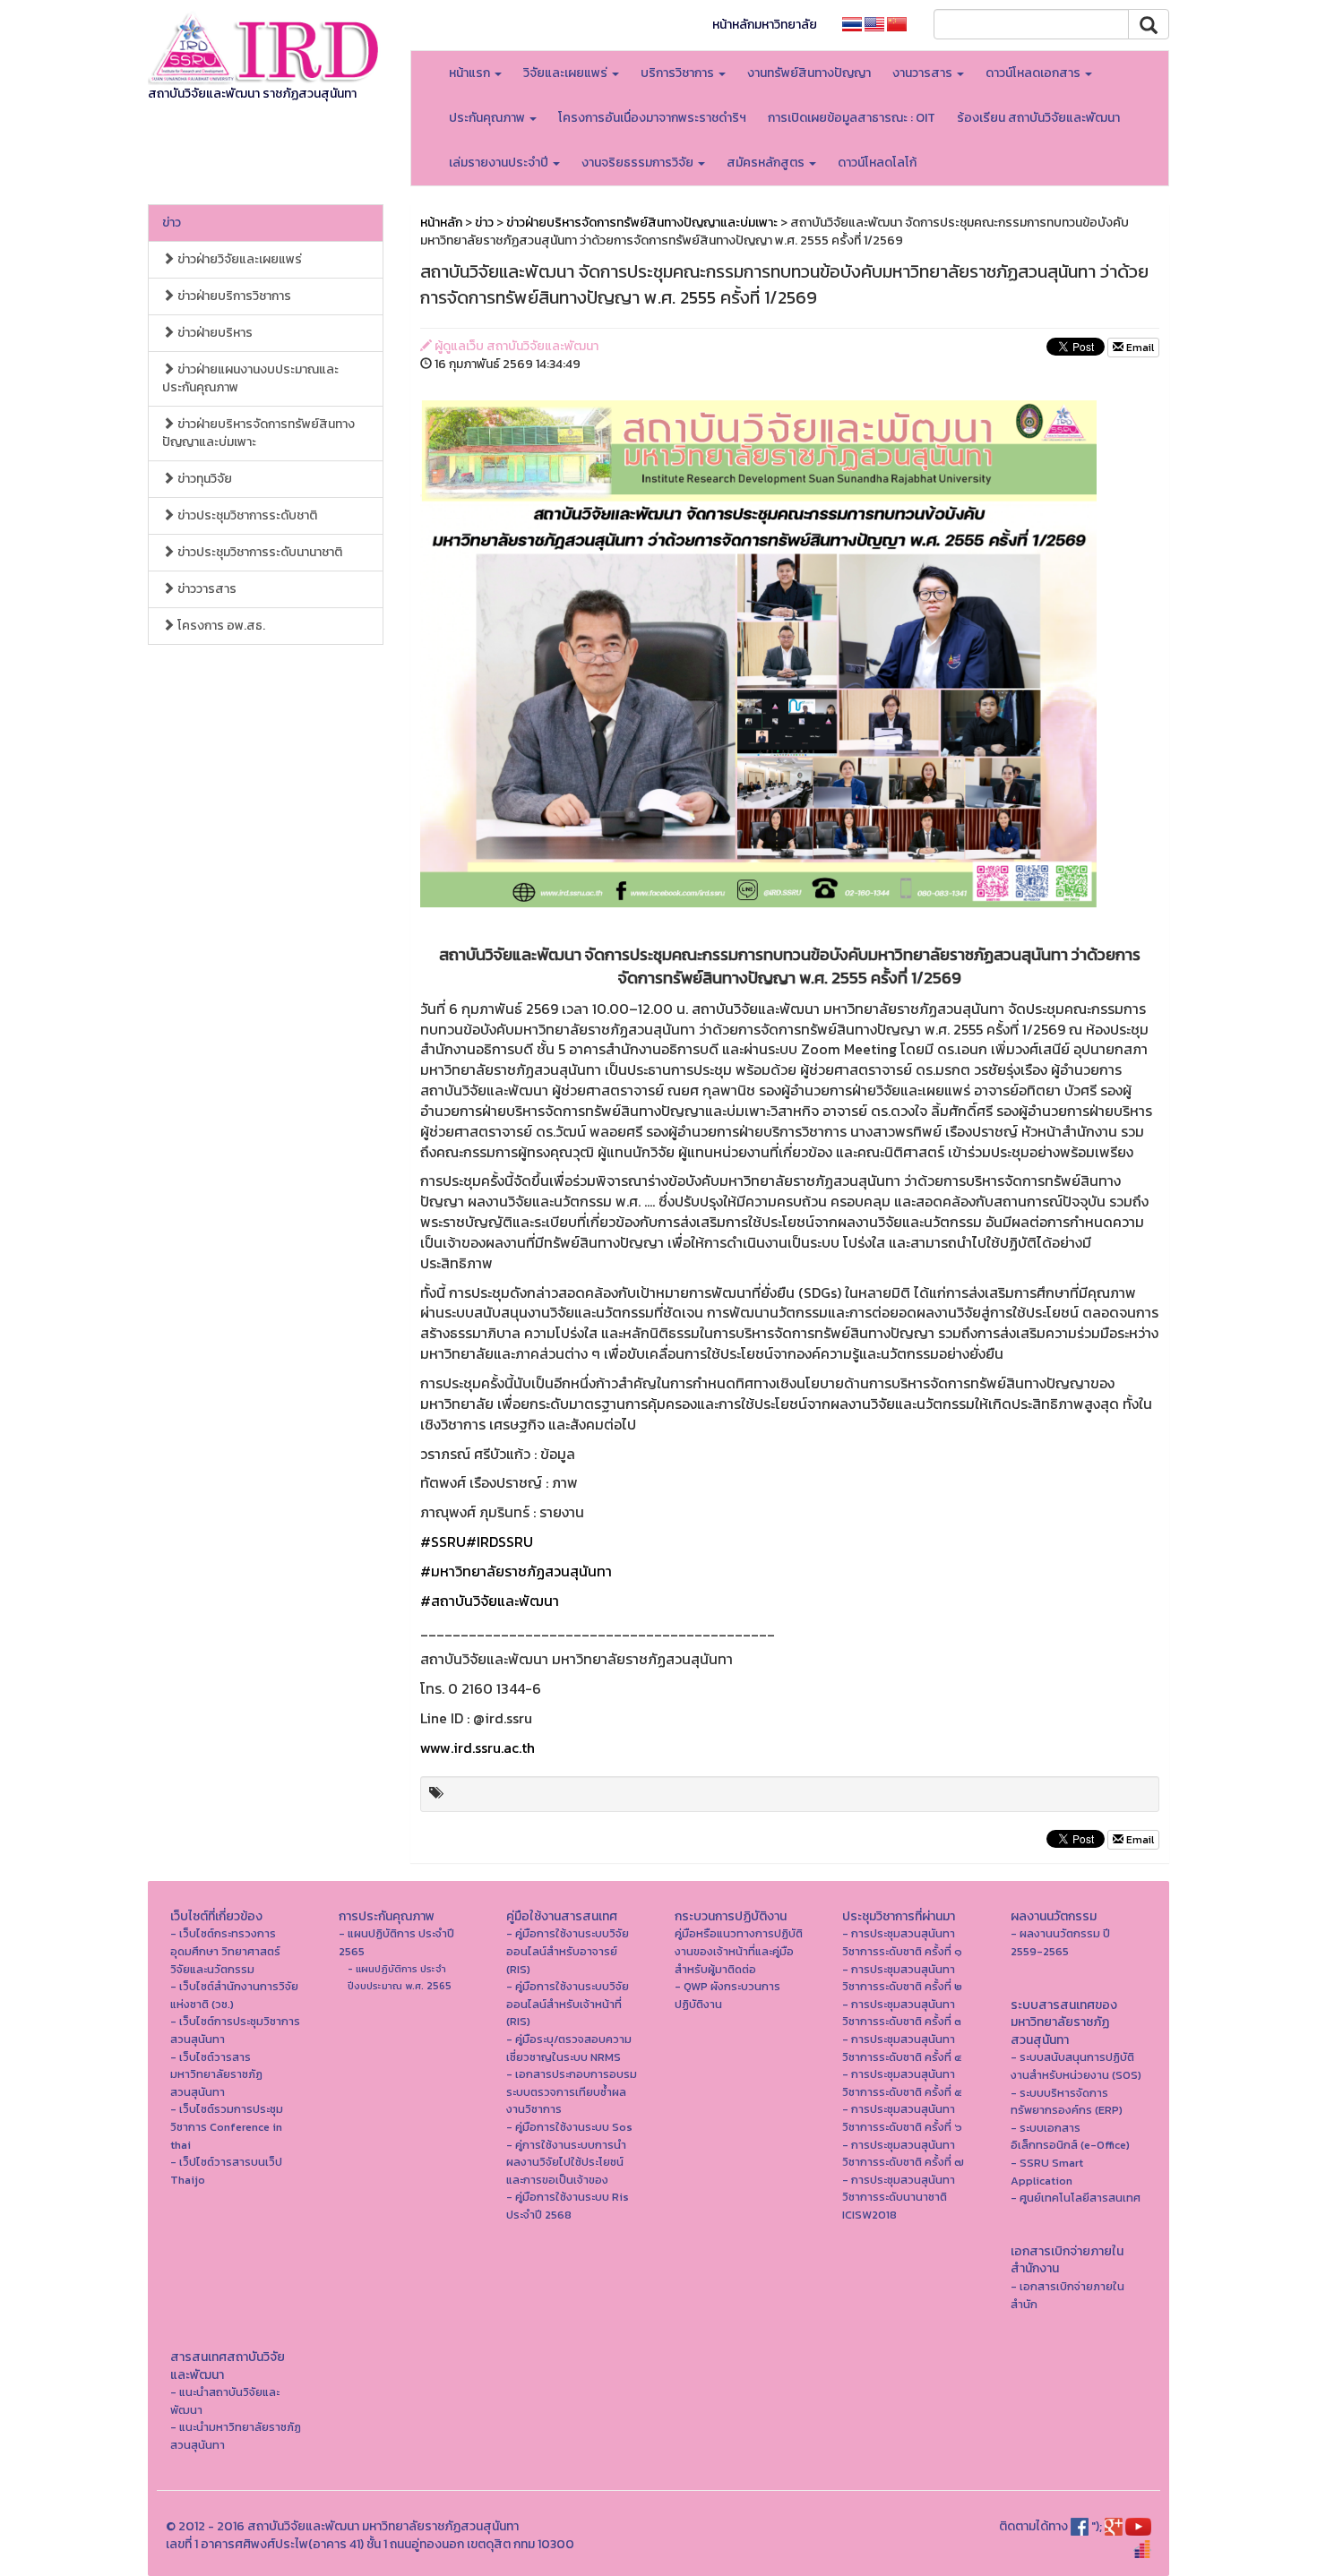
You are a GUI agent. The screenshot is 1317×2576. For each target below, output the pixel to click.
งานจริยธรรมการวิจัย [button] (639, 163)
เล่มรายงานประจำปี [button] (500, 163)
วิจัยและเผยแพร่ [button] (567, 73)
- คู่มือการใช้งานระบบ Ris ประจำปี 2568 (568, 2206)
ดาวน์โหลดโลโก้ (877, 163)
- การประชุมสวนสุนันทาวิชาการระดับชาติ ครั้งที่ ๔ (902, 2048)
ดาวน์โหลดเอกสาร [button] (1034, 73)
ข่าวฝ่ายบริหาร (214, 333)
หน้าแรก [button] (471, 73)
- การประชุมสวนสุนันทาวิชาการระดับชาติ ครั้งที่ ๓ (902, 2013)
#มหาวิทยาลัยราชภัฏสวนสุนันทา (516, 1571)
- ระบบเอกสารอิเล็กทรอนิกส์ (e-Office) (1070, 2137)
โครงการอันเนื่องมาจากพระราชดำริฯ (652, 118)
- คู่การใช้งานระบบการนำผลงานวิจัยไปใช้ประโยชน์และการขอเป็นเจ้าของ (566, 2162)
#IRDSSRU (499, 1541)
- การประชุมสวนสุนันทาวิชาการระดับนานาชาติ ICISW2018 (899, 2197)
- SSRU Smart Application (1047, 2172)
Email (1139, 348)
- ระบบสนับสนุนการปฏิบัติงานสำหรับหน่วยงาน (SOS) (1076, 2066)
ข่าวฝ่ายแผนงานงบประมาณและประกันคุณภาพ (250, 378)
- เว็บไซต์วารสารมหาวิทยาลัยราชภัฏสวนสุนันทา (216, 2074)
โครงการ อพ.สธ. (220, 626)
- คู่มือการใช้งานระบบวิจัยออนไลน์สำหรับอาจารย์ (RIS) (568, 1951)
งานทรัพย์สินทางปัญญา (809, 73)
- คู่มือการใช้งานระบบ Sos (569, 2127)
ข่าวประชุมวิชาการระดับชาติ (246, 515)
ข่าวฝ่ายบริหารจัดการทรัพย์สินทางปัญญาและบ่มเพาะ (258, 433)
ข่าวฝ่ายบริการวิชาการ (233, 296)
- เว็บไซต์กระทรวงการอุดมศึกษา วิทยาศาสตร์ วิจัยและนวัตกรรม (225, 1951)
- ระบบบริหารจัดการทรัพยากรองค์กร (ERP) (1067, 2102)
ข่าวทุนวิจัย (203, 479)
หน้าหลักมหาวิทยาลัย (765, 25)
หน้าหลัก (441, 223)
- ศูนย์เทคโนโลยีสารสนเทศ (1076, 2198)
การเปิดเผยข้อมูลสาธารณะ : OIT (852, 118)
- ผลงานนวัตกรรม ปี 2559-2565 (1060, 1942)
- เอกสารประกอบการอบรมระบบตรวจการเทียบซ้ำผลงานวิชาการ (572, 2091)
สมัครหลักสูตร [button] (767, 163)
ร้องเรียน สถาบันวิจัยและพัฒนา (1038, 118)
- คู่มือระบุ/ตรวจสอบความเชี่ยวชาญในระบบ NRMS (569, 2048)
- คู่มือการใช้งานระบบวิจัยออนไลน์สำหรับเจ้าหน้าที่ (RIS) (568, 2004)
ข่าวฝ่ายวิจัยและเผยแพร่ (238, 259)
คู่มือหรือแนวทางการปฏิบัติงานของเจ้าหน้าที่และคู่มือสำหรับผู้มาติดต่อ (739, 1951)
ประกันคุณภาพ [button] (488, 118)
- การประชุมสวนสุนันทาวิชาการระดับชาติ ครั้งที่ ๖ (902, 2118)
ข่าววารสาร (206, 589)
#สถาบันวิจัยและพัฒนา (490, 1601)
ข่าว (172, 223)
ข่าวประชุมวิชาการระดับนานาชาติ (258, 552)
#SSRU (443, 1541)
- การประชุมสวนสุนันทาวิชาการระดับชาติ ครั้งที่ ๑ (902, 1942)
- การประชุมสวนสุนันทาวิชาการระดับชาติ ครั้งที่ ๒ (902, 1978)
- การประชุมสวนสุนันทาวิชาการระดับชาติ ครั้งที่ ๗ (903, 2154)
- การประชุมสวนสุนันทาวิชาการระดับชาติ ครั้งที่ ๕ (902, 2083)
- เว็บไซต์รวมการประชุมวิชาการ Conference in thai (227, 2126)
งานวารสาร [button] (924, 73)
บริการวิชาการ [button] (679, 73)
